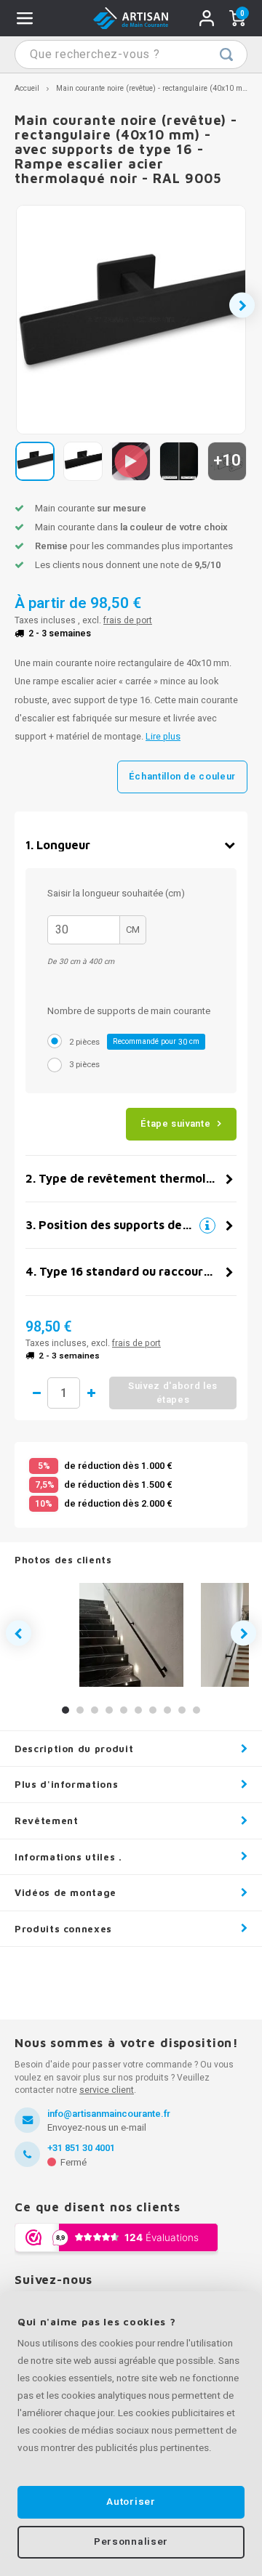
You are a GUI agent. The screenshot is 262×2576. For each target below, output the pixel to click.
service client (107, 2090)
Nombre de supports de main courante (129, 1011)
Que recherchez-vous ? (226, 54)
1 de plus (91, 1393)
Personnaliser (131, 2542)
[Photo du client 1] (131, 1635)
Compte (207, 18)
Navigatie (25, 18)
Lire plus (163, 737)
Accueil (27, 88)
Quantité (64, 1393)
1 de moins (36, 1393)
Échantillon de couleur (182, 776)
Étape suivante (175, 1123)
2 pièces (134, 1042)
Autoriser (131, 2502)
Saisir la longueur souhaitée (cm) (116, 893)
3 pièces (84, 1065)
